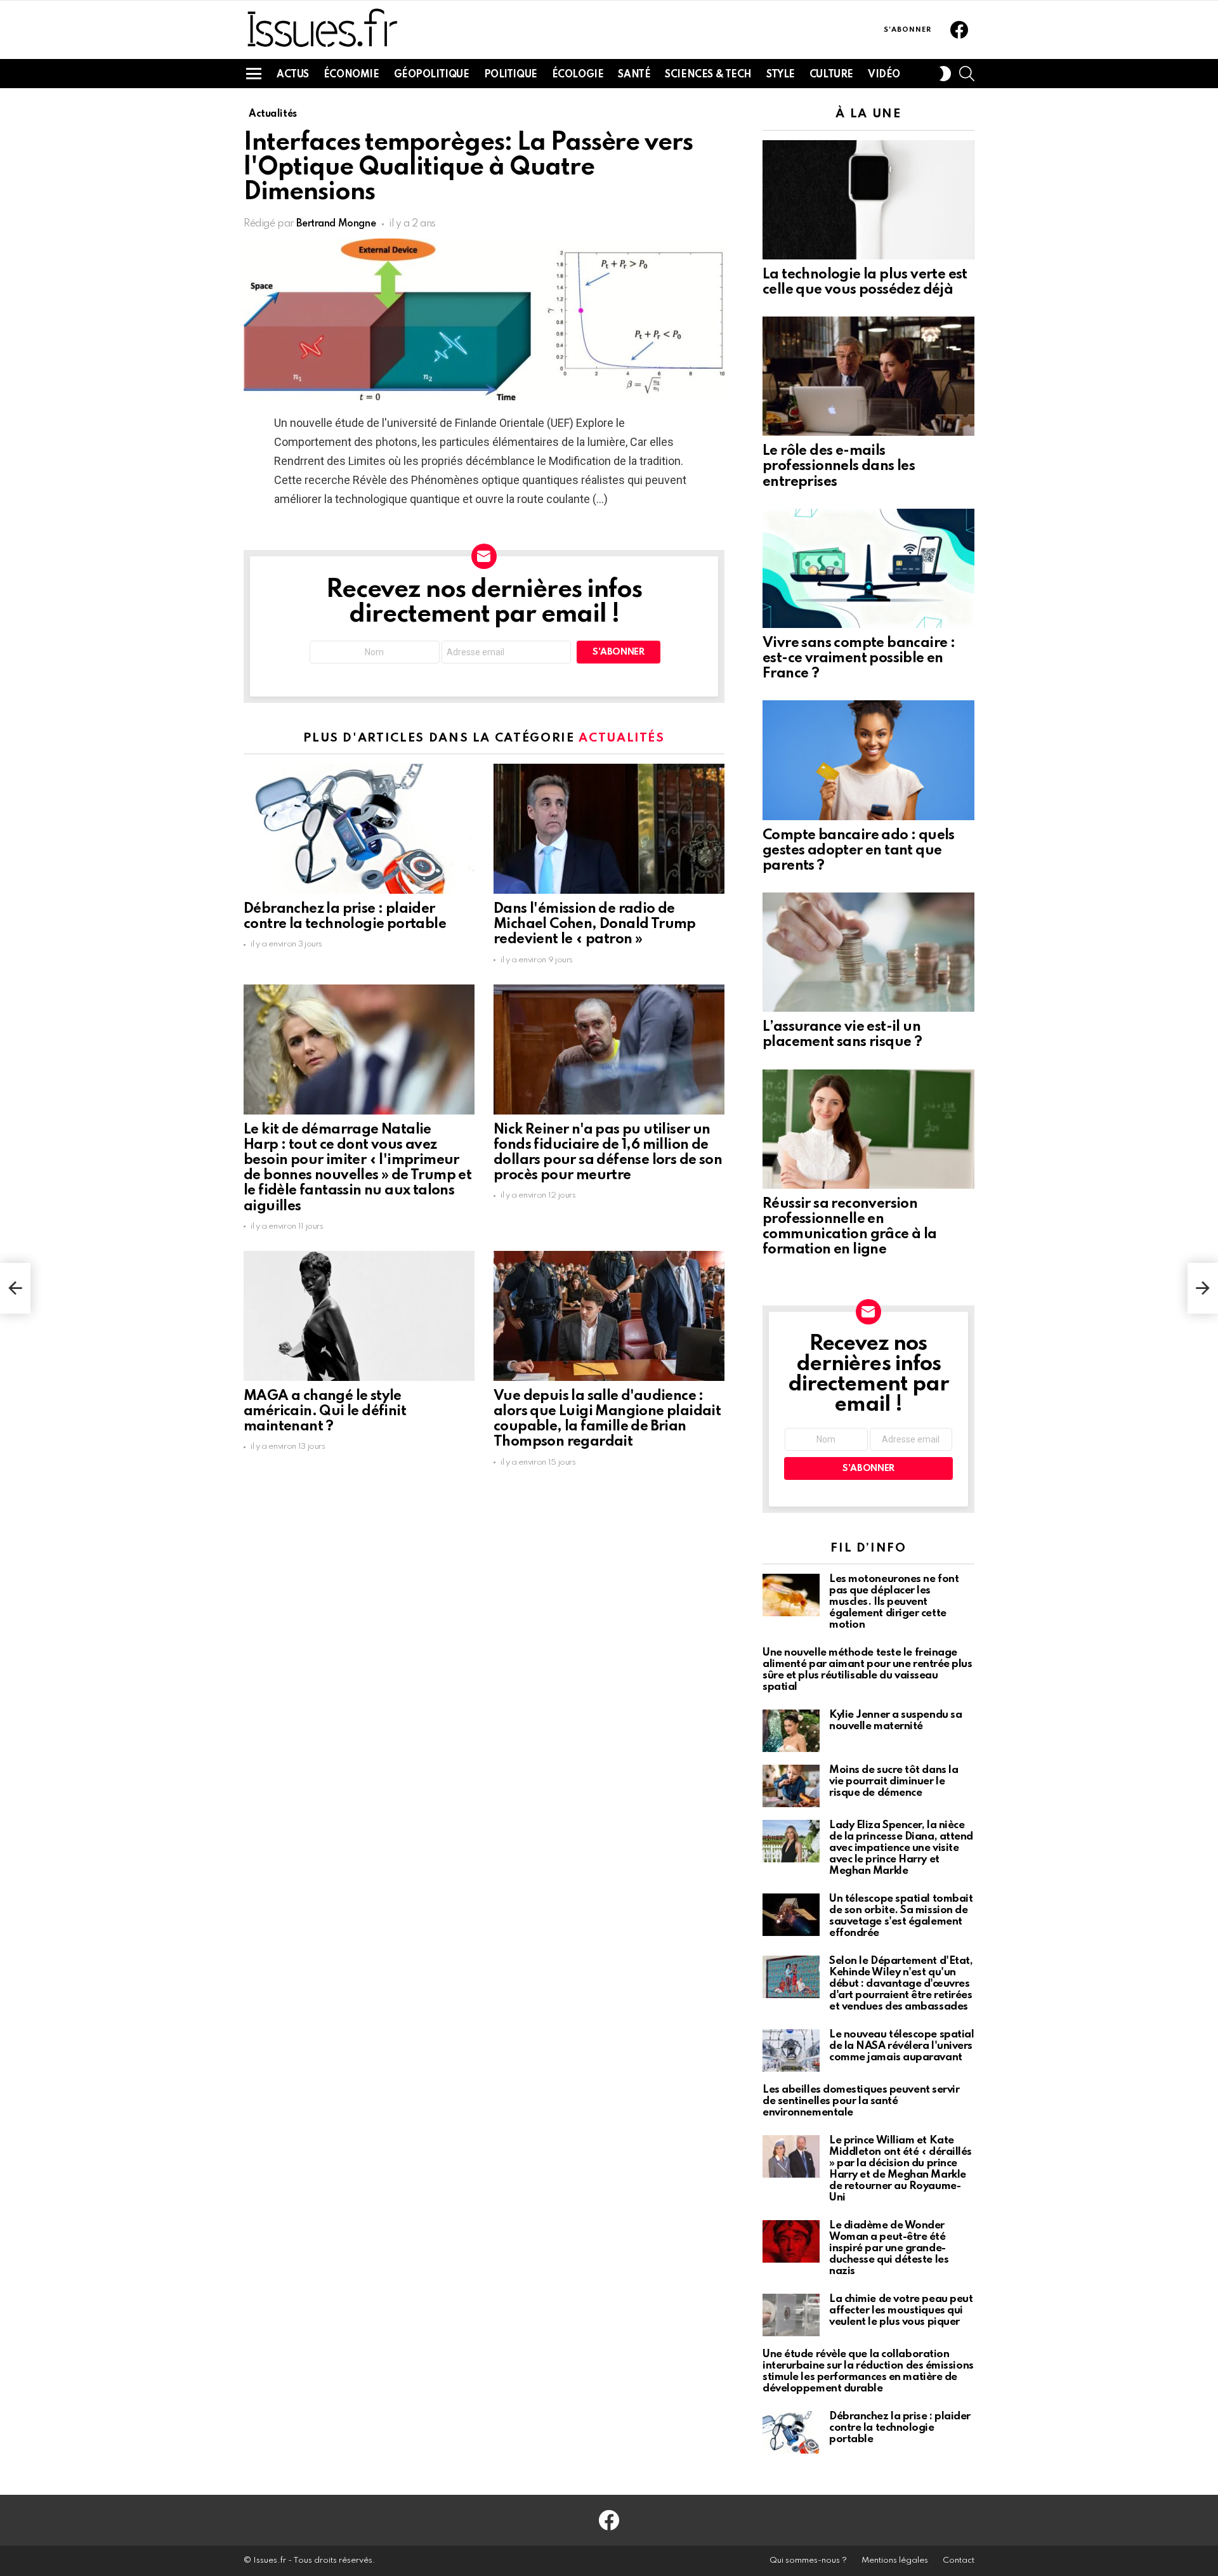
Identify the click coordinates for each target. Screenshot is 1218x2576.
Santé (634, 75)
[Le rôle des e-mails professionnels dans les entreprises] (868, 376)
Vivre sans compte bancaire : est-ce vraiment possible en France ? (859, 658)
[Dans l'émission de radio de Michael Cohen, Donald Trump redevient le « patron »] (609, 829)
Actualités (622, 738)
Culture (831, 75)
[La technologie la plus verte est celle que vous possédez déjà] (868, 200)
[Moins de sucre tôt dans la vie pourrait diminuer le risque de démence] (791, 1786)
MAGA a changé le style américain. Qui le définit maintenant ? (325, 1411)
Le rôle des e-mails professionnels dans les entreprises (839, 466)
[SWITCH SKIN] (945, 74)
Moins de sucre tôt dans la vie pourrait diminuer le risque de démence (894, 1782)
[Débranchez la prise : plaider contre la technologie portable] (359, 829)
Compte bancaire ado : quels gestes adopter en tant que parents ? (859, 851)
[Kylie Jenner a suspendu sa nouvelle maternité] (791, 1731)
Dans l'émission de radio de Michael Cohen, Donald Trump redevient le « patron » (595, 924)
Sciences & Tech (708, 75)
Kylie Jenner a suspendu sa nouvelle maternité (895, 1721)
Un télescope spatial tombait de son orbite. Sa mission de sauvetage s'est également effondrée (901, 1916)
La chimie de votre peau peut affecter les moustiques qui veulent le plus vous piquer (901, 2311)
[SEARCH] (967, 74)
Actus (293, 75)
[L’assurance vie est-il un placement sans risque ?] (868, 952)
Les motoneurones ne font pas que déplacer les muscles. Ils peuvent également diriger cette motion (894, 1602)
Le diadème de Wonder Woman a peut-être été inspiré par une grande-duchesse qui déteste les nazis (889, 2248)
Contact (959, 2560)
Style (781, 75)
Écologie (578, 75)
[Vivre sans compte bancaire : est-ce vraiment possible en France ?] (868, 568)
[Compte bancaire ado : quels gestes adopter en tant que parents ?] (868, 760)
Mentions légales (895, 2560)
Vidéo (884, 75)
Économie (351, 75)
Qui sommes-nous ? (808, 2560)
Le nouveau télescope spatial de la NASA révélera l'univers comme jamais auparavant (901, 2046)
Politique (511, 75)
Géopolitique (432, 75)
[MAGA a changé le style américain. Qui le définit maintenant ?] (359, 1316)
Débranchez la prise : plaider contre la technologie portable (900, 2428)
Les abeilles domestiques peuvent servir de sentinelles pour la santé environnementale (861, 2101)
